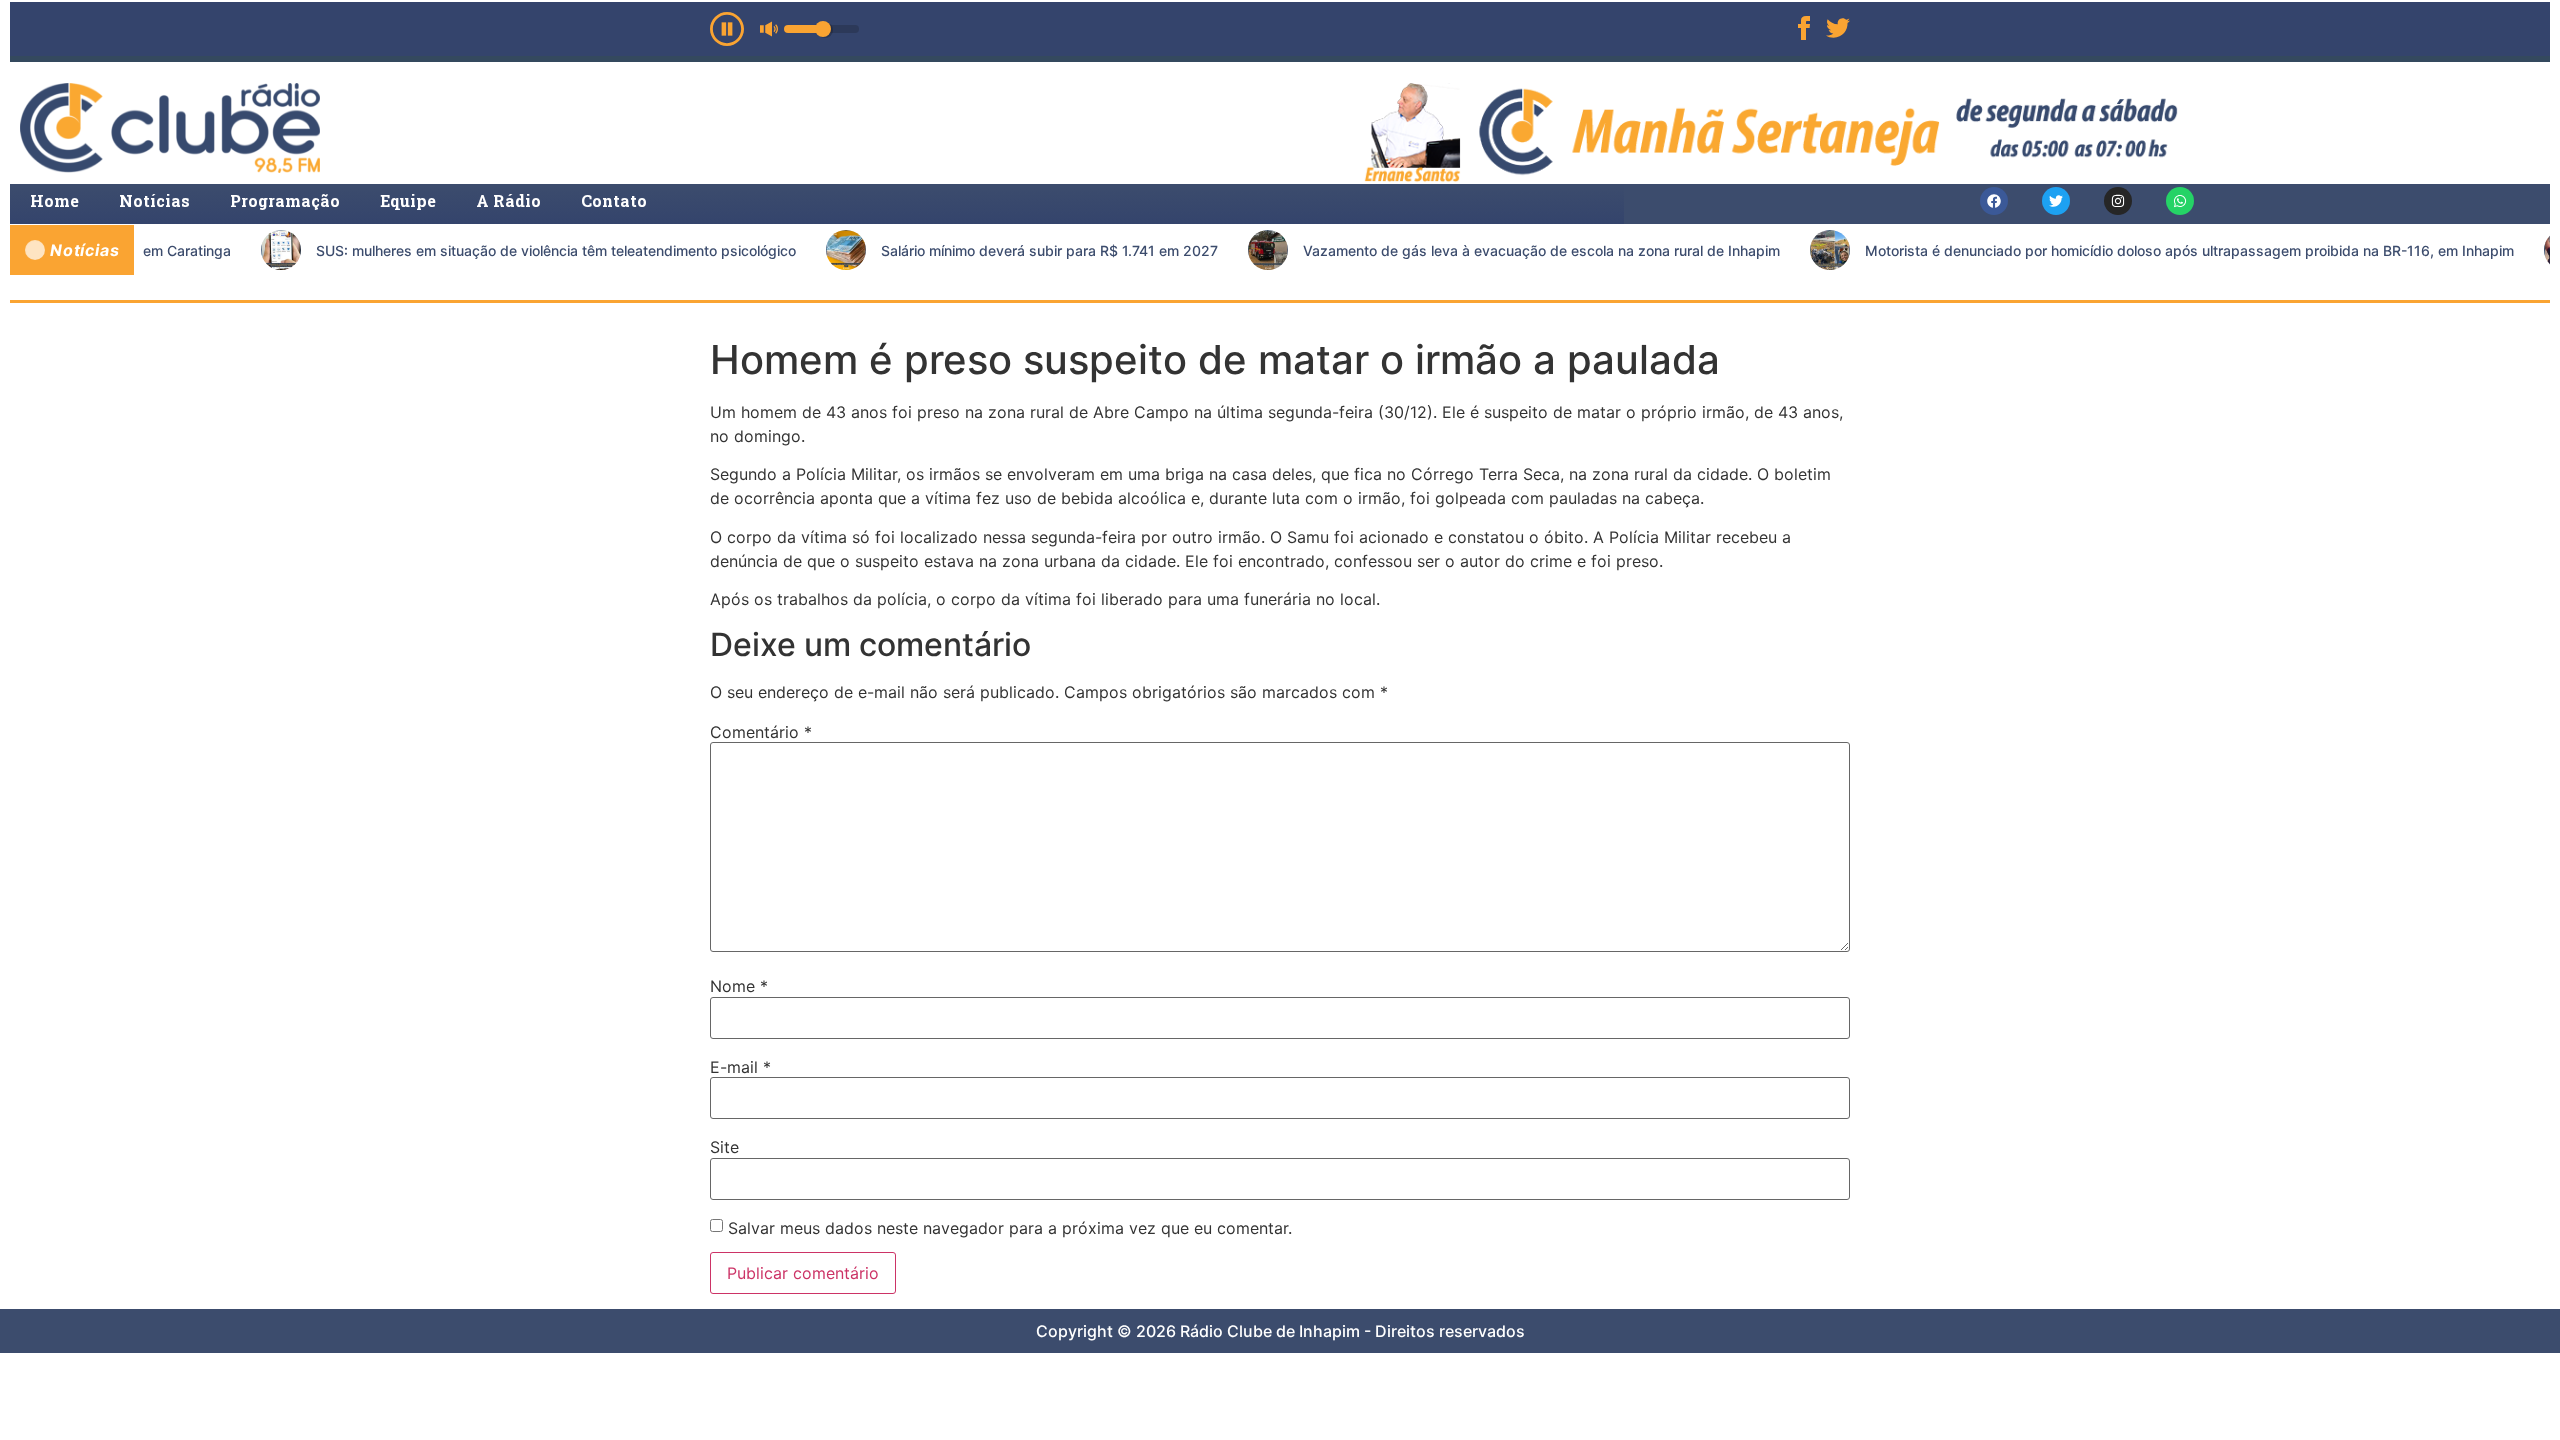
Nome (739, 986)
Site (724, 1147)
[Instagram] (2118, 201)
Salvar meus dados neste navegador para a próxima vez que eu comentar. (1010, 1228)
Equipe (408, 200)
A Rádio (508, 200)
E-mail (740, 1067)
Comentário (761, 732)
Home (54, 200)
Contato (614, 200)
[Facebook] (1994, 201)
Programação (285, 200)
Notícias (154, 200)
